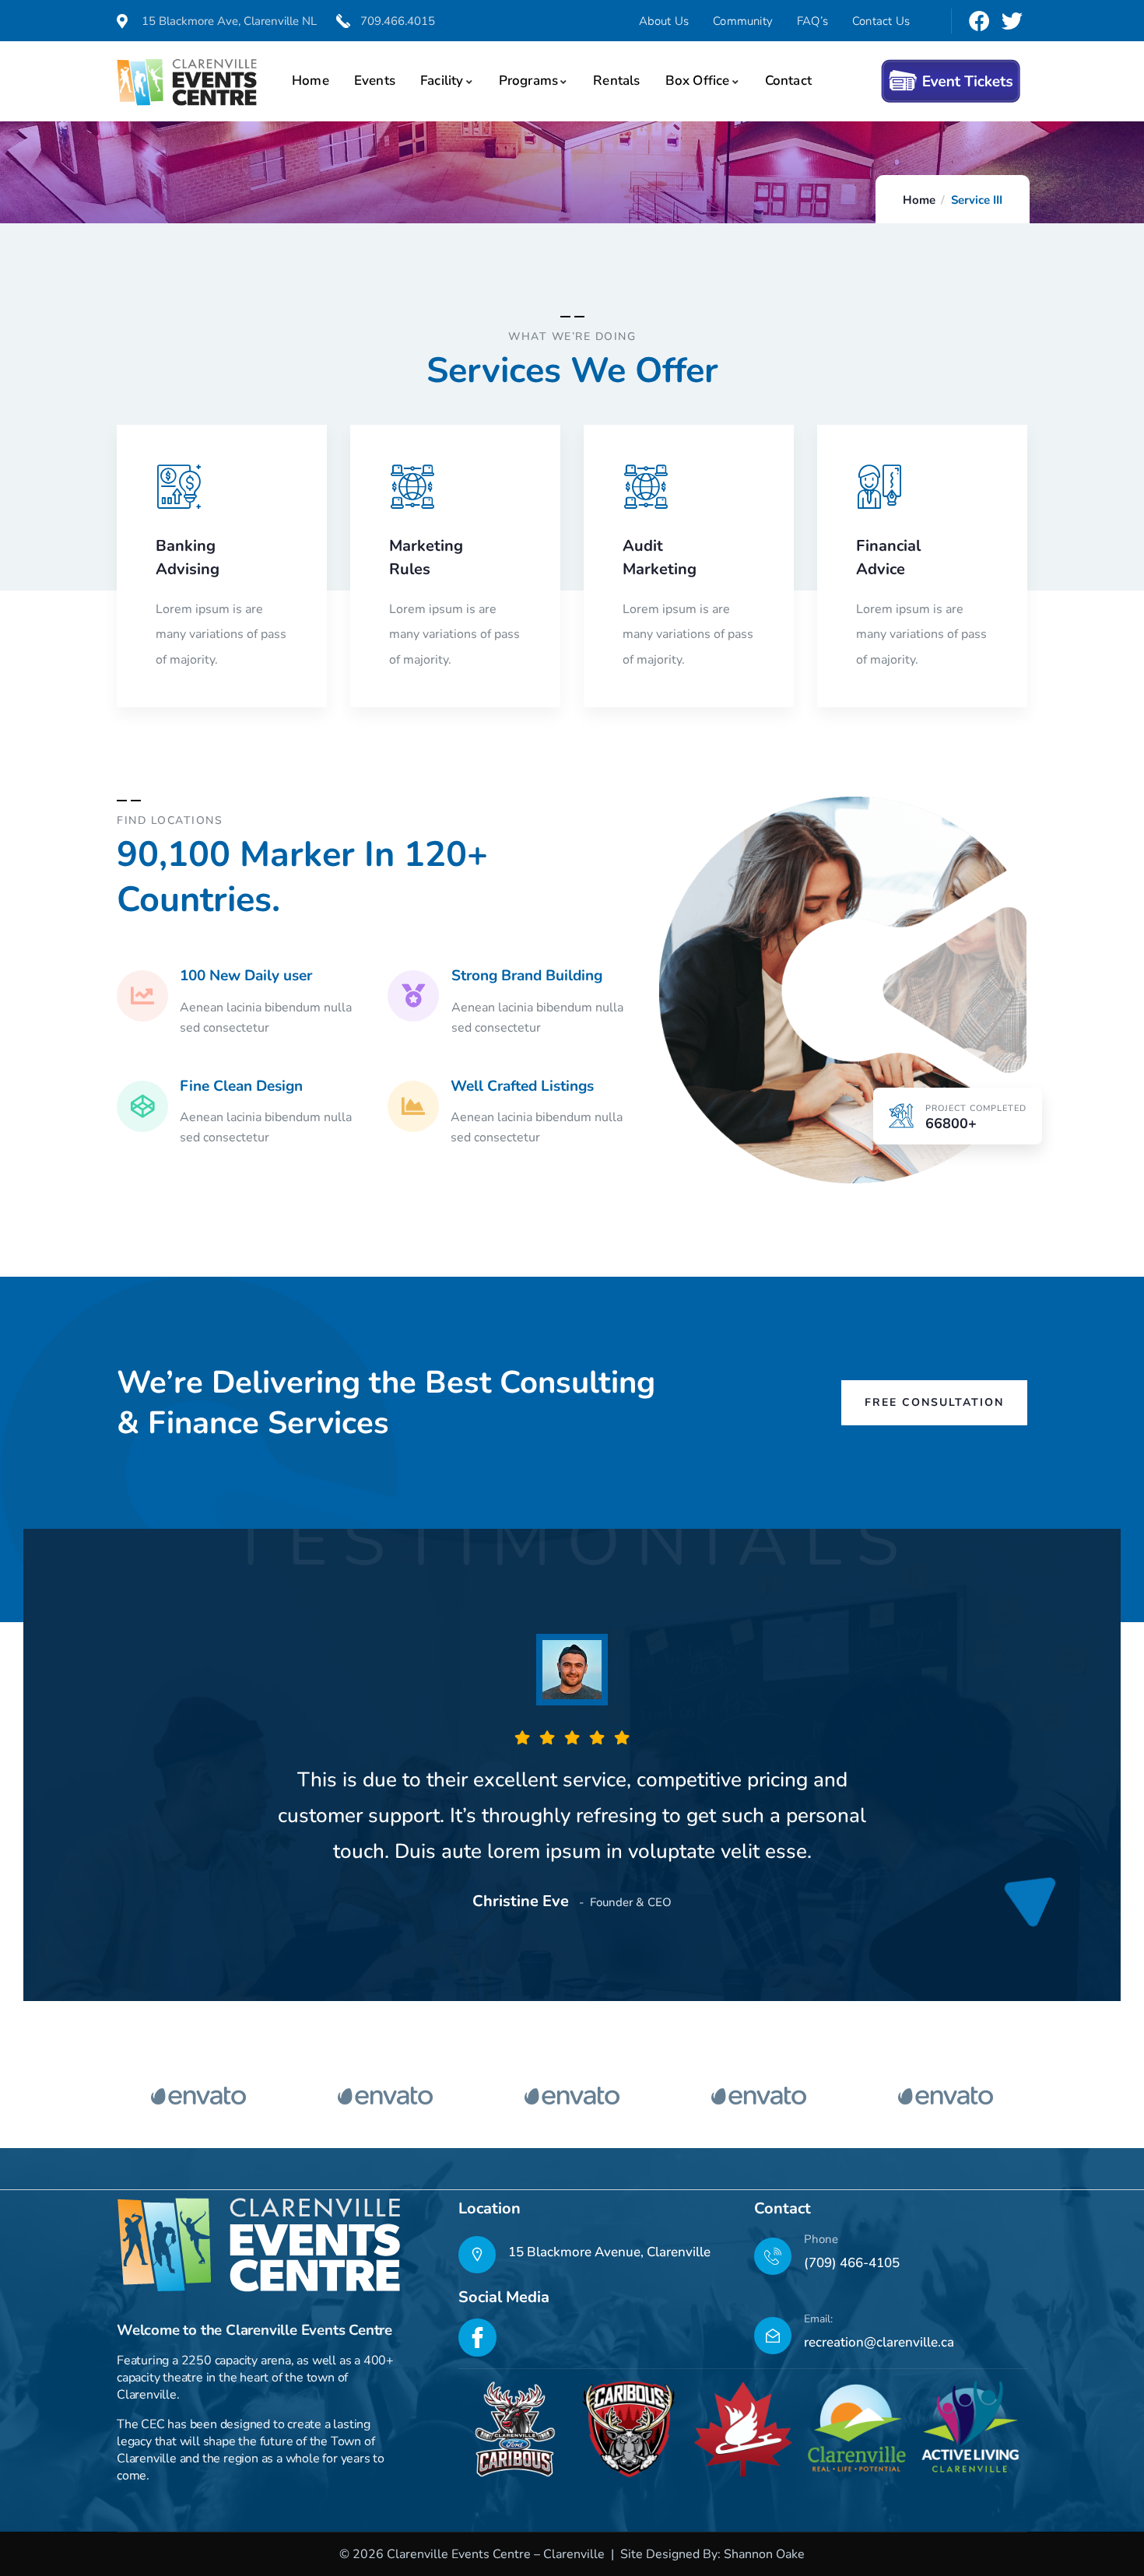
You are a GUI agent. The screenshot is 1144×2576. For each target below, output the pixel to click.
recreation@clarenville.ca (879, 2342)
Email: (818, 2319)
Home (919, 200)
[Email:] (773, 2336)
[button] (1017, 576)
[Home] (187, 82)
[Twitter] (1012, 21)
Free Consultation (934, 1402)
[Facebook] (979, 21)
